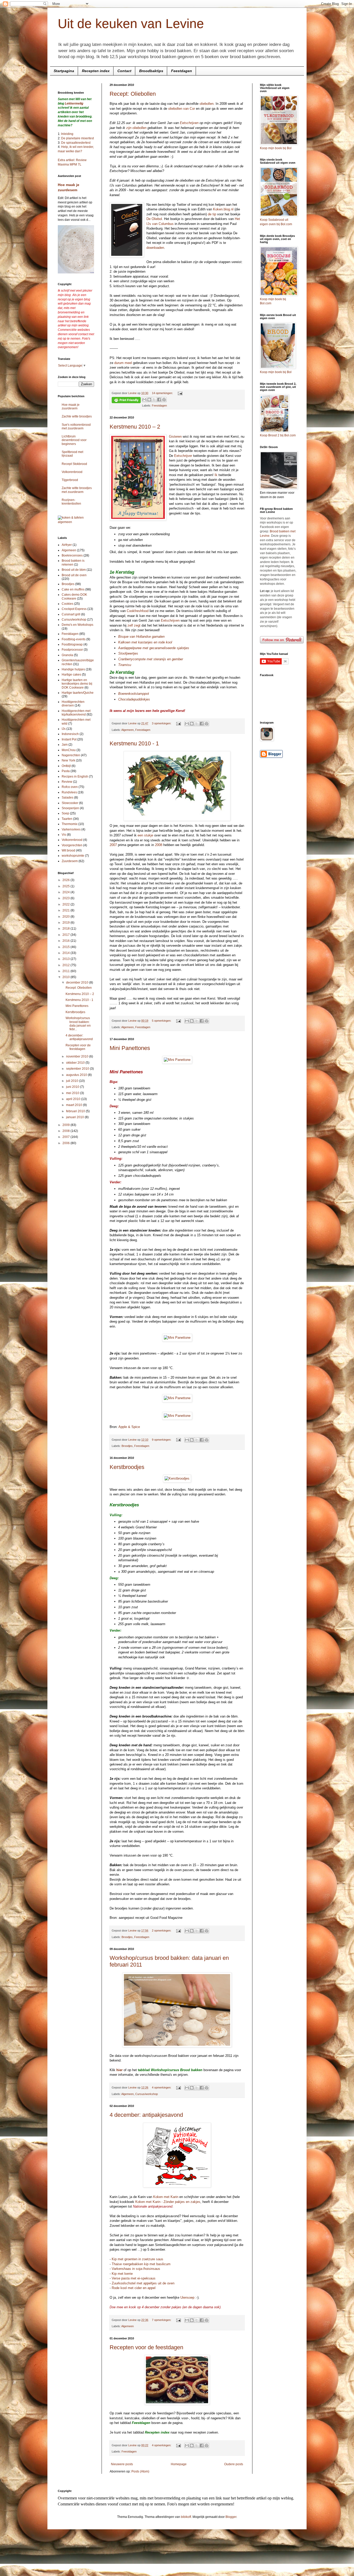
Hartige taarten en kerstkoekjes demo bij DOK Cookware (77, 684)
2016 (66, 941)
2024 (66, 892)
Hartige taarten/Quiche (78, 693)
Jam (65, 745)
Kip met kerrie (122, 2274)
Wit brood (68, 850)
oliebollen (207, 104)
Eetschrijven (189, 123)
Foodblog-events (74, 639)
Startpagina (64, 71)
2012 (66, 965)
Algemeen (128, 730)
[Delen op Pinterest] (164, 400)
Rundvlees (69, 792)
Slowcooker (70, 803)
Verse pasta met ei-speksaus (134, 2278)
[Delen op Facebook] (159, 400)
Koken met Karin (166, 2197)
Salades (68, 798)
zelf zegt (134, 625)
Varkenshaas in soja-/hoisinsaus (136, 2269)
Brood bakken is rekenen (73, 562)
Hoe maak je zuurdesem (71, 407)
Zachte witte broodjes (77, 416)
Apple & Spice (129, 1427)
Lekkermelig (74, 104)
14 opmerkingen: (163, 393)
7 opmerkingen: (162, 2320)
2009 (66, 1125)
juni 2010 (73, 1087)
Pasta (66, 771)
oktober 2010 (76, 1063)
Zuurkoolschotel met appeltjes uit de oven (143, 2283)
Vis (64, 835)
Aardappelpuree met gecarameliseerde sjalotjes (154, 648)
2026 (66, 880)
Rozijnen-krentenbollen (71, 502)
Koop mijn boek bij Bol (276, 148)
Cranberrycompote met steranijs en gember (151, 659)
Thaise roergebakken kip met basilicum (141, 2264)
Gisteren (175, 437)
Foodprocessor (72, 650)
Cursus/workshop (147, 2094)
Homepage (179, 2464)
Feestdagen (182, 71)
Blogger (231, 2517)
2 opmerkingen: (162, 1931)
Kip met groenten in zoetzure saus (137, 2259)
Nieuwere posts (122, 2464)
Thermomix (70, 824)
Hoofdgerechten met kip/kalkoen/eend (76, 713)
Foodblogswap (72, 644)
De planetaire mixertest (77, 138)
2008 (159, 845)
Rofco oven (70, 787)
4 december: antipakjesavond (146, 2115)
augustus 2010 (77, 1075)
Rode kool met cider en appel (134, 2288)
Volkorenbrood (72, 472)
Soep (65, 813)
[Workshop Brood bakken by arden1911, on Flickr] (177, 2046)
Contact (124, 71)
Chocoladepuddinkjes (134, 699)
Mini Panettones (130, 1048)
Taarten (67, 819)
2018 (66, 929)
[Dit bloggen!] (149, 400)
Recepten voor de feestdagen (146, 2347)
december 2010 (78, 983)
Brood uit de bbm (74, 570)
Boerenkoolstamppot (134, 694)
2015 (66, 947)
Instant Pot (69, 739)
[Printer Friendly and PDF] (126, 401)
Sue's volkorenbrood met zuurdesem (76, 427)
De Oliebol (154, 219)
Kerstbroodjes (127, 1467)
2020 (66, 917)
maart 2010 (75, 1105)
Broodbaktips (151, 71)
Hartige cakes (71, 675)
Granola (67, 655)
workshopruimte (73, 856)
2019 (66, 923)
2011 (66, 971)
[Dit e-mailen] (144, 400)
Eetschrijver (183, 456)
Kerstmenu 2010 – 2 (135, 427)
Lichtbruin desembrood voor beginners (74, 440)
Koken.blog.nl (223, 209)
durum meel (123, 363)
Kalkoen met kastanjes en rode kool (145, 642)
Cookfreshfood (138, 611)
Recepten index (96, 71)
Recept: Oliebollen (133, 94)
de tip (212, 214)
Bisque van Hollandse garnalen (141, 637)
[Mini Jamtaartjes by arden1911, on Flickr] (177, 2404)
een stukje (145, 835)
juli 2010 (73, 1081)
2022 (66, 904)
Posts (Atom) (140, 2471)
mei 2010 (73, 1093)
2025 (66, 886)
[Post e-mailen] (179, 393)
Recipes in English (75, 777)
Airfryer (67, 545)
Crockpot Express (74, 609)
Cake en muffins (73, 589)
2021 (66, 910)
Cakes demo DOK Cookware (74, 596)
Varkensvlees (71, 829)
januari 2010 (75, 1117)
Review (67, 782)
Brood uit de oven (74, 575)
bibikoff (186, 2517)
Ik (216, 475)
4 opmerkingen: (162, 2087)
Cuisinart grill (71, 614)
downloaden (155, 248)
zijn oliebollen (136, 128)
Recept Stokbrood (74, 464)
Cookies (68, 604)
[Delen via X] (154, 400)
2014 (66, 953)
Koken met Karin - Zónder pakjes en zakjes (168, 2202)
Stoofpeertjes (128, 653)
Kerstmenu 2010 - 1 (134, 743)
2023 (66, 898)
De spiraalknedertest (75, 143)
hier (119, 2070)
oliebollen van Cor (182, 109)
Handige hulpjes (73, 669)
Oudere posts (234, 2464)
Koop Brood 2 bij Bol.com (278, 435)
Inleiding (67, 134)
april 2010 (74, 1099)
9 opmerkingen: (162, 1440)
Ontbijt (66, 766)
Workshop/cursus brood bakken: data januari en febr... (78, 1024)
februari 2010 (76, 1111)
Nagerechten (71, 755)
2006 (66, 1143)
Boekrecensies (72, 555)
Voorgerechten (72, 845)
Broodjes (127, 1446)
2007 (113, 845)
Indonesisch (70, 734)
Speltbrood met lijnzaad (72, 454)
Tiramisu (125, 665)
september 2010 (78, 1069)
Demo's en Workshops (77, 625)
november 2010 (78, 1056)
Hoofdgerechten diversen (73, 704)
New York (68, 760)
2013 (66, 959)
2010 (66, 977)
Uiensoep (187, 2297)
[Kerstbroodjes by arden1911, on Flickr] (177, 1478)
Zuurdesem (70, 861)
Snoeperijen (70, 808)
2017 (66, 935)
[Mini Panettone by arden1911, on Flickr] (177, 1060)
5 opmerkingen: (162, 1021)
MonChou (69, 750)
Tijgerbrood (70, 480)
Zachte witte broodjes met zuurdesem (77, 490)
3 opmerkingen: (162, 723)
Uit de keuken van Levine (131, 24)
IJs (64, 729)
